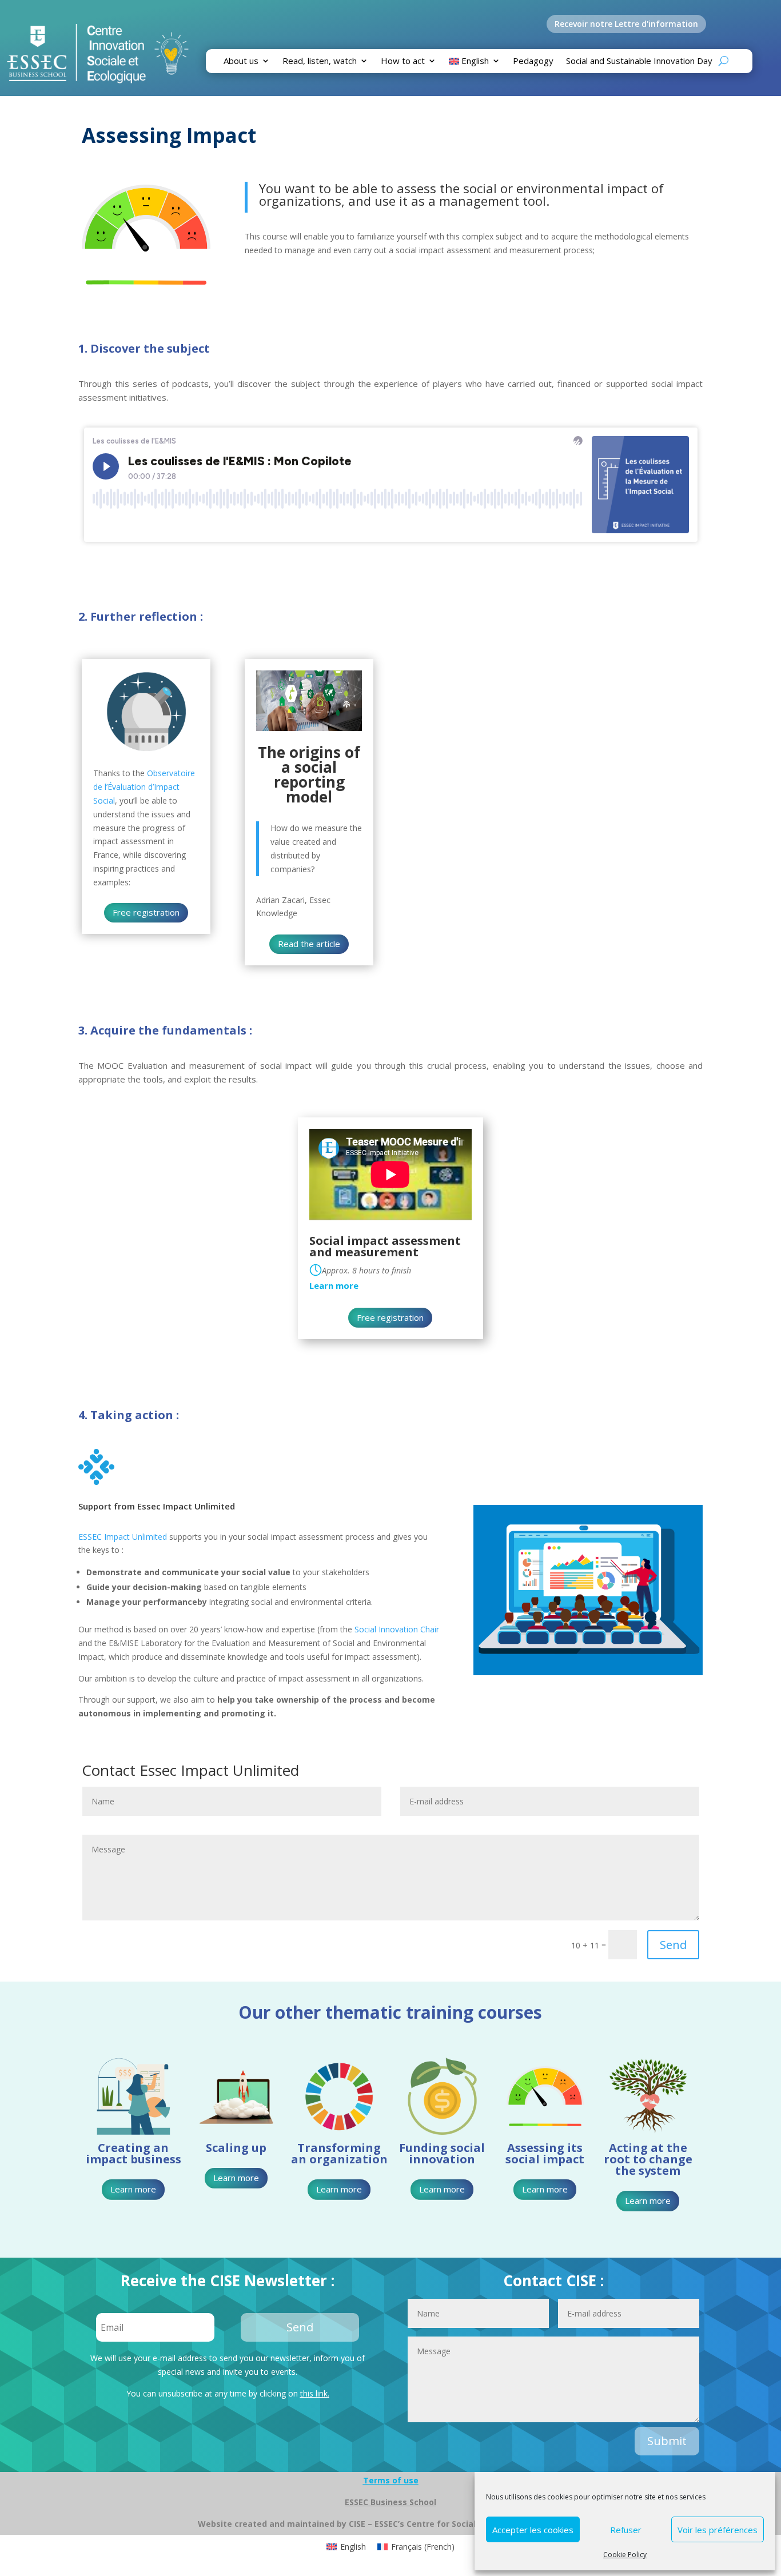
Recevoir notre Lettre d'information (626, 24)
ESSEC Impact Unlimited (123, 1537)
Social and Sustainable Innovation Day (639, 61)
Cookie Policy (625, 2555)
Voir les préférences (718, 2530)
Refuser (626, 2530)
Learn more (133, 2189)
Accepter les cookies (533, 2530)
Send (673, 1945)
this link (314, 2393)
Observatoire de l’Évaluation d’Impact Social (144, 787)
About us (241, 61)
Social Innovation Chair (396, 1629)
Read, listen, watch (320, 61)
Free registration (146, 912)
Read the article (309, 944)
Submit (667, 2441)
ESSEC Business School (390, 2502)
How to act (403, 61)
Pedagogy (533, 61)
